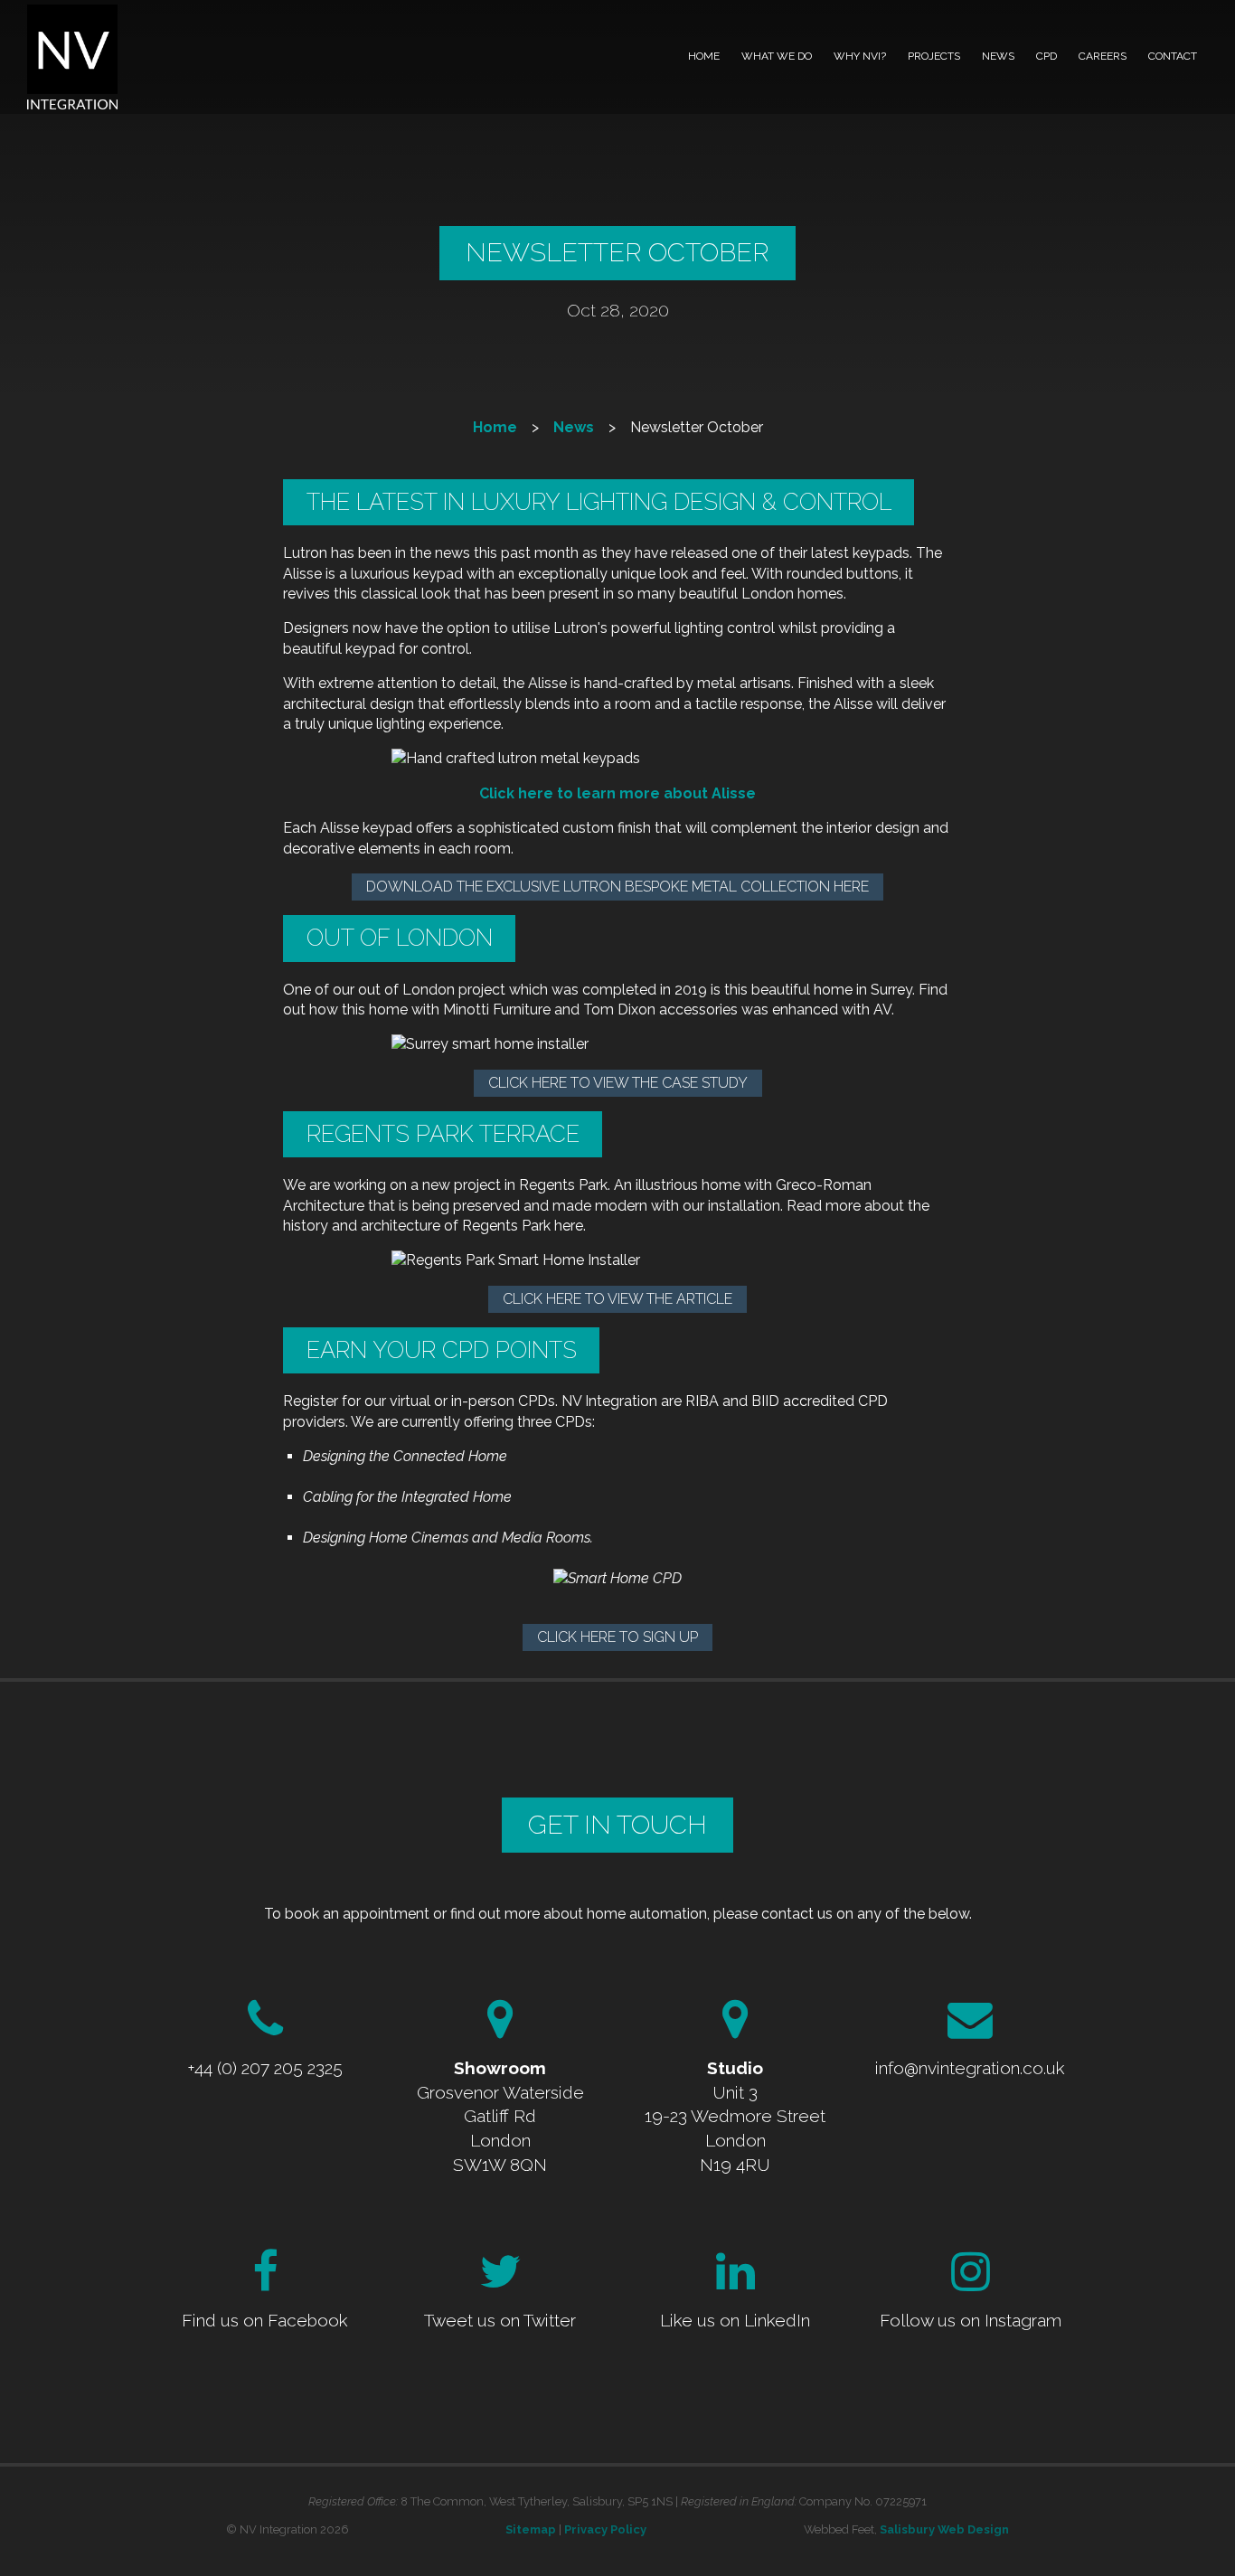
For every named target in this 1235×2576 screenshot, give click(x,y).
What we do (777, 56)
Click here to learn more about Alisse (617, 793)
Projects (934, 56)
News (998, 56)
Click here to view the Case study (618, 1083)
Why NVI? (860, 56)
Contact (1173, 56)
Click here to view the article (617, 1299)
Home (704, 56)
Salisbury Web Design (944, 2529)
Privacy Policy (605, 2529)
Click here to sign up (617, 1637)
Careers (1103, 56)
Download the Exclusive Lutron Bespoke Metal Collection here (617, 887)
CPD (1046, 56)
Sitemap (531, 2529)
